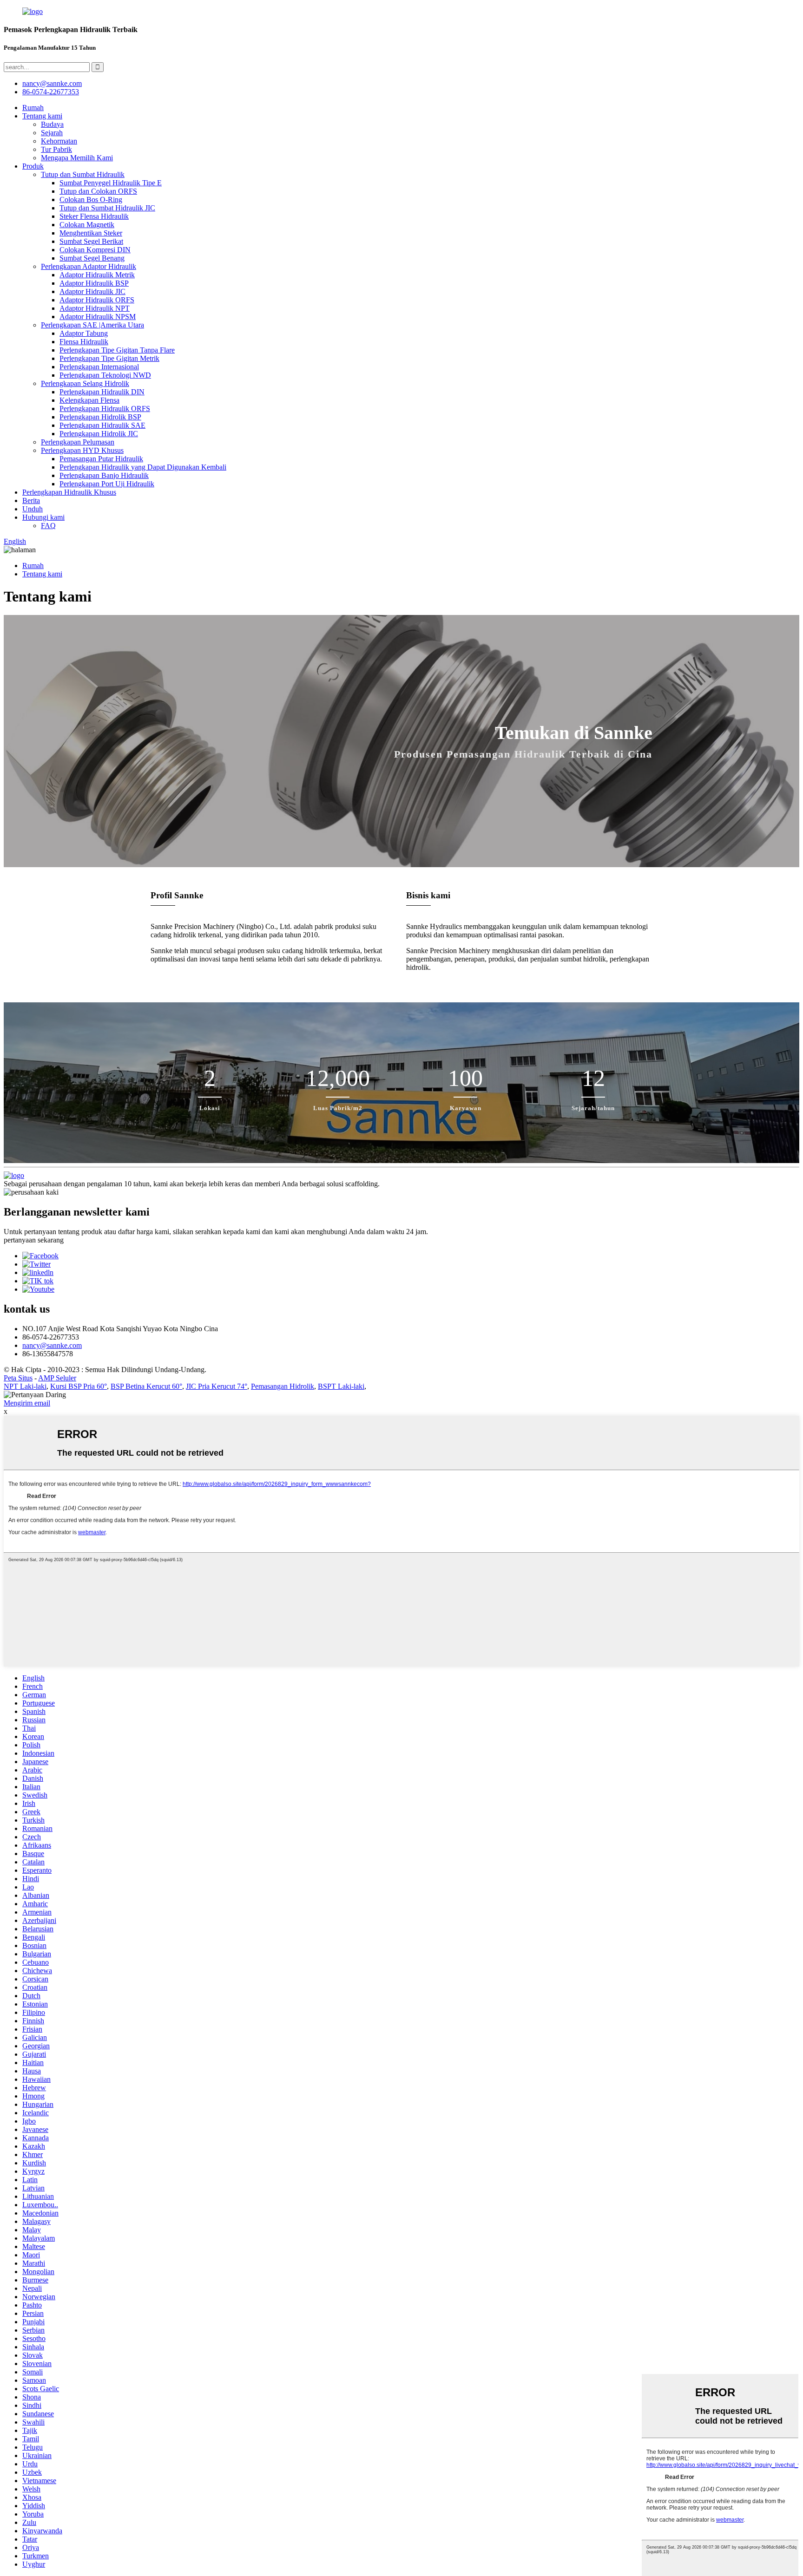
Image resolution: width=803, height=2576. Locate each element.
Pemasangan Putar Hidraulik (101, 459)
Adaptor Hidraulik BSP (94, 283)
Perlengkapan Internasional (99, 367)
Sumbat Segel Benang (92, 258)
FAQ (48, 526)
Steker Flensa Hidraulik (94, 216)
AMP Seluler (57, 1378)
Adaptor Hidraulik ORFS (97, 300)
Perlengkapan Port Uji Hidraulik (107, 484)
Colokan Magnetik (87, 225)
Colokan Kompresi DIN (95, 250)
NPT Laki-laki (25, 1386)
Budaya (52, 124)
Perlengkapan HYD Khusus (82, 450)
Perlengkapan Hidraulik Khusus (69, 492)
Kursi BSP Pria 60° (79, 1386)
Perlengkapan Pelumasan (78, 442)
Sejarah (52, 133)
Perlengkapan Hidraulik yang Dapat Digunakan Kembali (143, 467)
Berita (31, 500)
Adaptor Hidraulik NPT (95, 308)
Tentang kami (42, 116)
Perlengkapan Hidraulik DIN (102, 392)
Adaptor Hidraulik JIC (92, 291)
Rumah (33, 108)
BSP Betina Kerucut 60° (146, 1386)
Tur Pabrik (56, 149)
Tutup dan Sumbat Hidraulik (83, 174)
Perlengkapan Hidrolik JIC (99, 434)
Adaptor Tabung (84, 333)
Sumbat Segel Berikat (91, 241)
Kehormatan (59, 141)
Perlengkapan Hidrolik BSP (100, 417)
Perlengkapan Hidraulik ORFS (105, 409)
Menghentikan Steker (91, 233)
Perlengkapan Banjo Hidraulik (104, 475)
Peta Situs (18, 1378)
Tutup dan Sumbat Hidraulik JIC (107, 208)
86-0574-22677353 (51, 92)
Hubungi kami (43, 517)
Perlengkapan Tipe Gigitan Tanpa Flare (117, 350)
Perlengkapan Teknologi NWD (105, 375)
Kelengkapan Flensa (89, 400)
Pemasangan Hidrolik (283, 1386)
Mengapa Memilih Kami (77, 158)
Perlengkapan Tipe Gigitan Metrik (109, 358)
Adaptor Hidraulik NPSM (98, 317)
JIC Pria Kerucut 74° (217, 1386)
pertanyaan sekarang (34, 1240)
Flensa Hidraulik (84, 342)
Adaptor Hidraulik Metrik (97, 275)
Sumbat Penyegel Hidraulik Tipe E (111, 183)
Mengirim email (27, 1403)
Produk (33, 166)
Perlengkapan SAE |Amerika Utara (92, 325)
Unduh (33, 509)
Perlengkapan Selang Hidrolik (85, 383)
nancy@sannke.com (52, 83)
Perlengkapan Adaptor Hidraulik (89, 266)
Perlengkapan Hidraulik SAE (102, 425)
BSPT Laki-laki (341, 1386)
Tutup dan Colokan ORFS (98, 191)
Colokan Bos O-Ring (91, 199)
